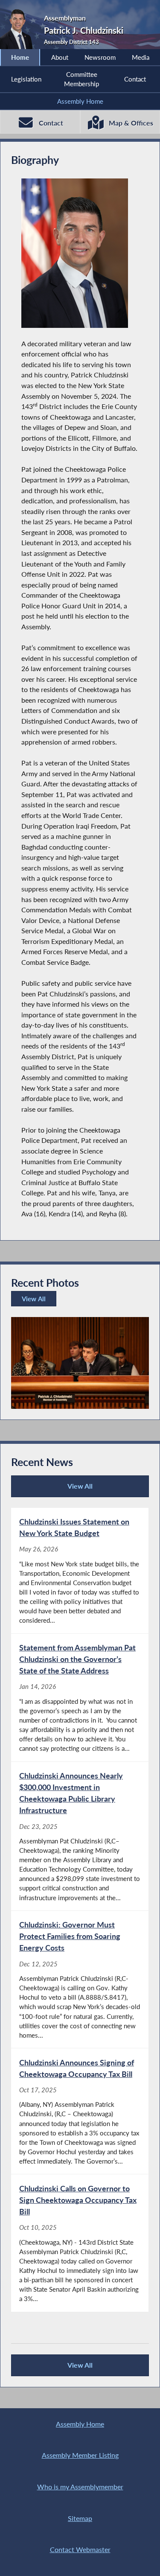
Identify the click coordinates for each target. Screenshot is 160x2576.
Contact (135, 79)
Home (20, 57)
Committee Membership (81, 79)
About (60, 57)
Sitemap (80, 2518)
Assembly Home (80, 101)
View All (35, 1301)
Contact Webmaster (80, 2549)
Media (141, 57)
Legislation (26, 79)
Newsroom (100, 57)
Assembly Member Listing (80, 2455)
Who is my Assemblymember (80, 2487)
